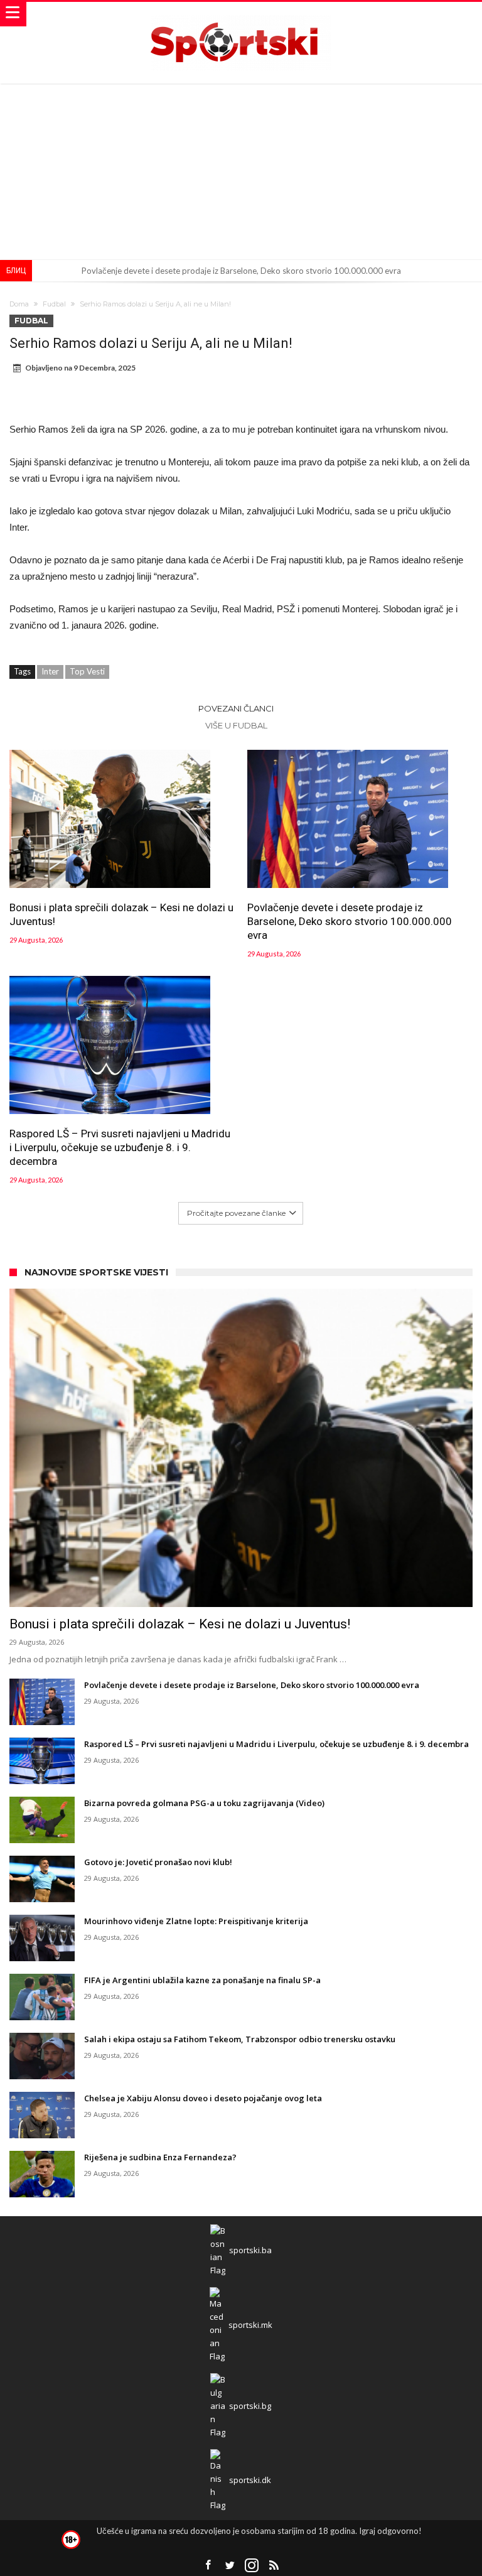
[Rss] (274, 2566)
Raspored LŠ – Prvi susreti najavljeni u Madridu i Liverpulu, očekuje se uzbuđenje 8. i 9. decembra (120, 1147)
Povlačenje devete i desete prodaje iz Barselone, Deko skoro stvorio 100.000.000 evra (241, 271)
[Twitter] (230, 2566)
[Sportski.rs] (241, 14)
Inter (50, 671)
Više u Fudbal (236, 725)
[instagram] (252, 2566)
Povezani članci (236, 708)
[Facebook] (208, 2566)
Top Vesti (87, 671)
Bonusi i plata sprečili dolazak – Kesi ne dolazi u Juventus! (121, 914)
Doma (19, 304)
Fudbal (54, 304)
